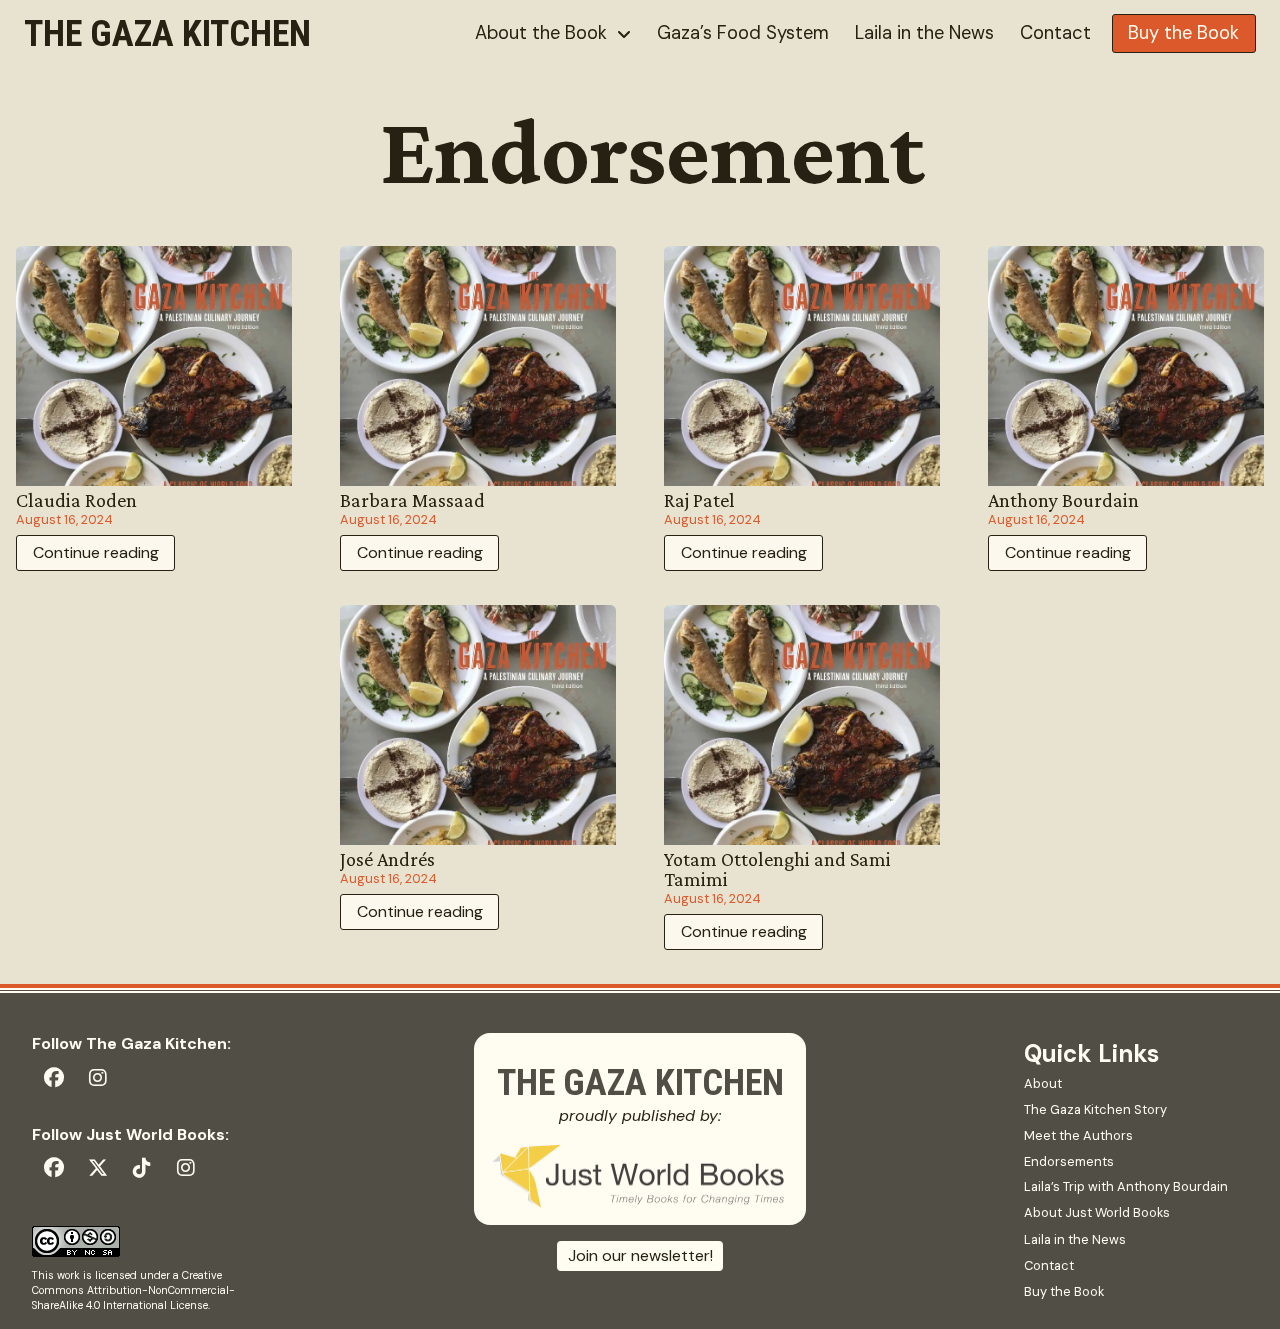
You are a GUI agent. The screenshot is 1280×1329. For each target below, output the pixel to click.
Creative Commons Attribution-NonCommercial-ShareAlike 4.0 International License (133, 1290)
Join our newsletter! (640, 1255)
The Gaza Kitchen (167, 34)
